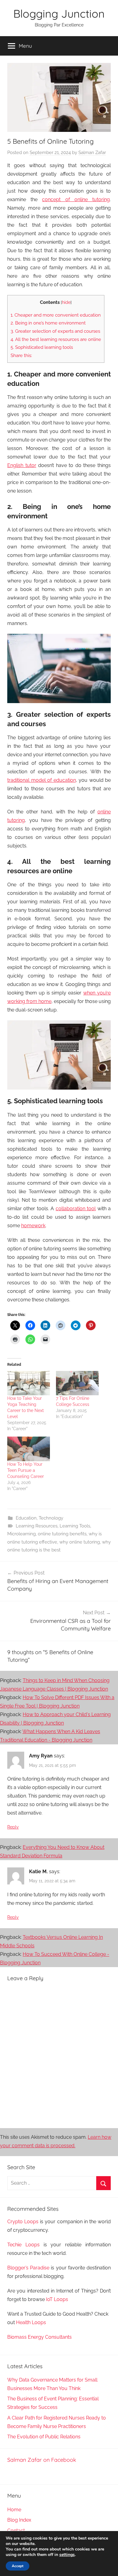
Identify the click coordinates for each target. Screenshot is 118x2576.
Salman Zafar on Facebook (42, 2460)
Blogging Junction (59, 14)
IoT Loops (57, 2299)
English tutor (22, 465)
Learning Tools (75, 1526)
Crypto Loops (23, 2222)
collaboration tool (76, 1209)
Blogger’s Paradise (28, 2268)
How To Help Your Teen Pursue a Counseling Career (26, 1470)
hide (66, 302)
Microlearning (21, 1534)
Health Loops (31, 2322)
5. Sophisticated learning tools (42, 347)
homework (33, 1226)
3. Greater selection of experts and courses (55, 331)
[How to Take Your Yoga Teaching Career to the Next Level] (29, 1383)
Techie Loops (23, 2245)
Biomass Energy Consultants (39, 2337)
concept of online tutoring (76, 199)
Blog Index (19, 2520)
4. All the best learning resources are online (56, 339)
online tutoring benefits (62, 1534)
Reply (13, 1827)
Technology (51, 1518)
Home (14, 2510)
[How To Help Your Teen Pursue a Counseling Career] (29, 1449)
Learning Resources (37, 1526)
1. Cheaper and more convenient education (56, 315)
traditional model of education (42, 780)
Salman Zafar (92, 153)
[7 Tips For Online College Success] (77, 1383)
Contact (16, 2531)
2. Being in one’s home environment (48, 323)
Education (26, 1518)
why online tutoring (80, 1542)
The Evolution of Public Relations (44, 2437)
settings (67, 2555)
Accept (18, 2566)
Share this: (21, 355)
